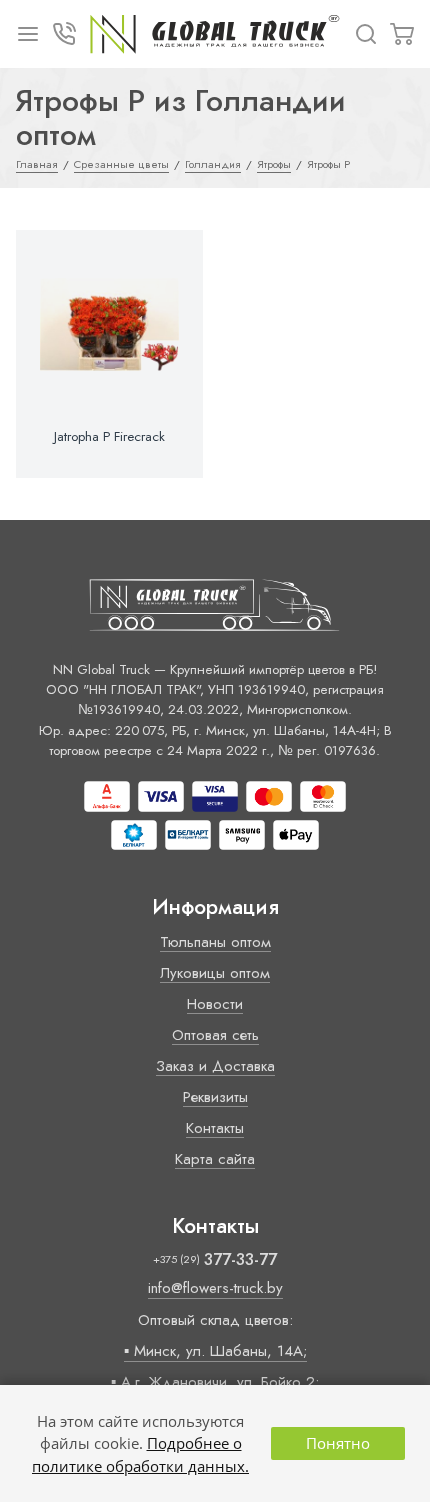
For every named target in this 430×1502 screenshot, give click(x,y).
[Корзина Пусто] (402, 34)
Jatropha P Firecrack (109, 437)
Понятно (338, 1443)
